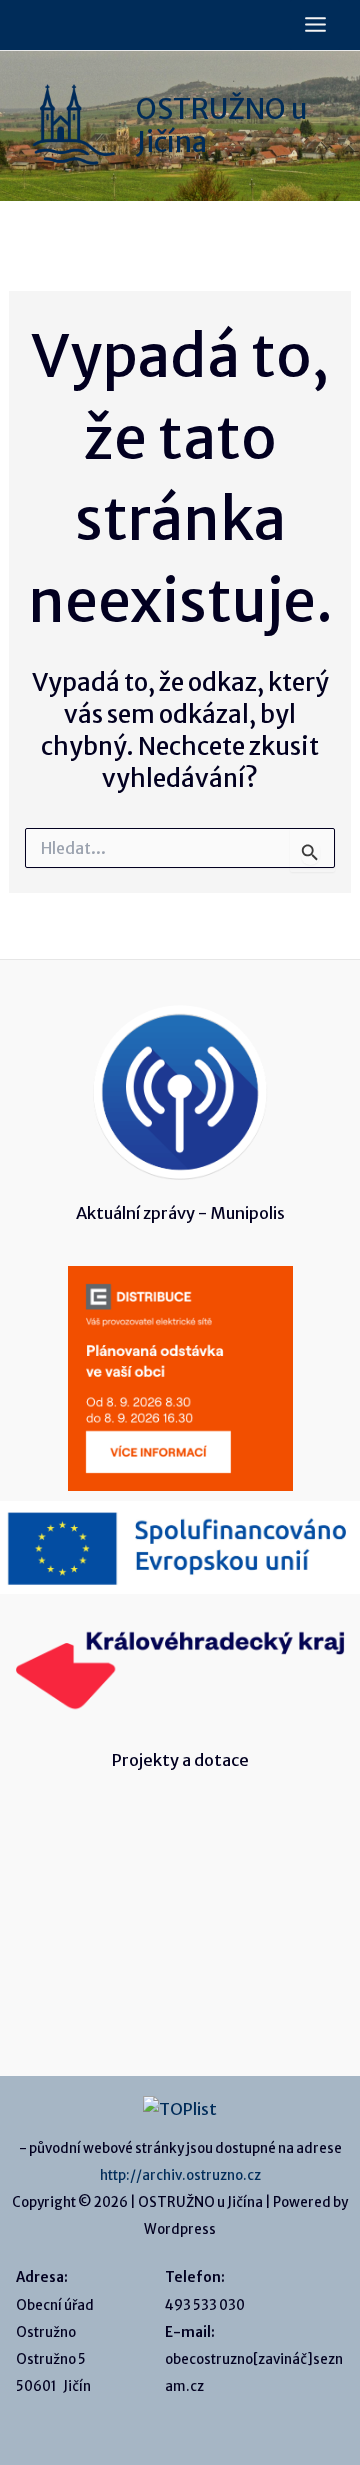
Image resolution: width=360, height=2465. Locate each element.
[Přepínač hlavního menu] (315, 25)
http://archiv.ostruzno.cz (180, 2175)
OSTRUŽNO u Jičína (222, 125)
